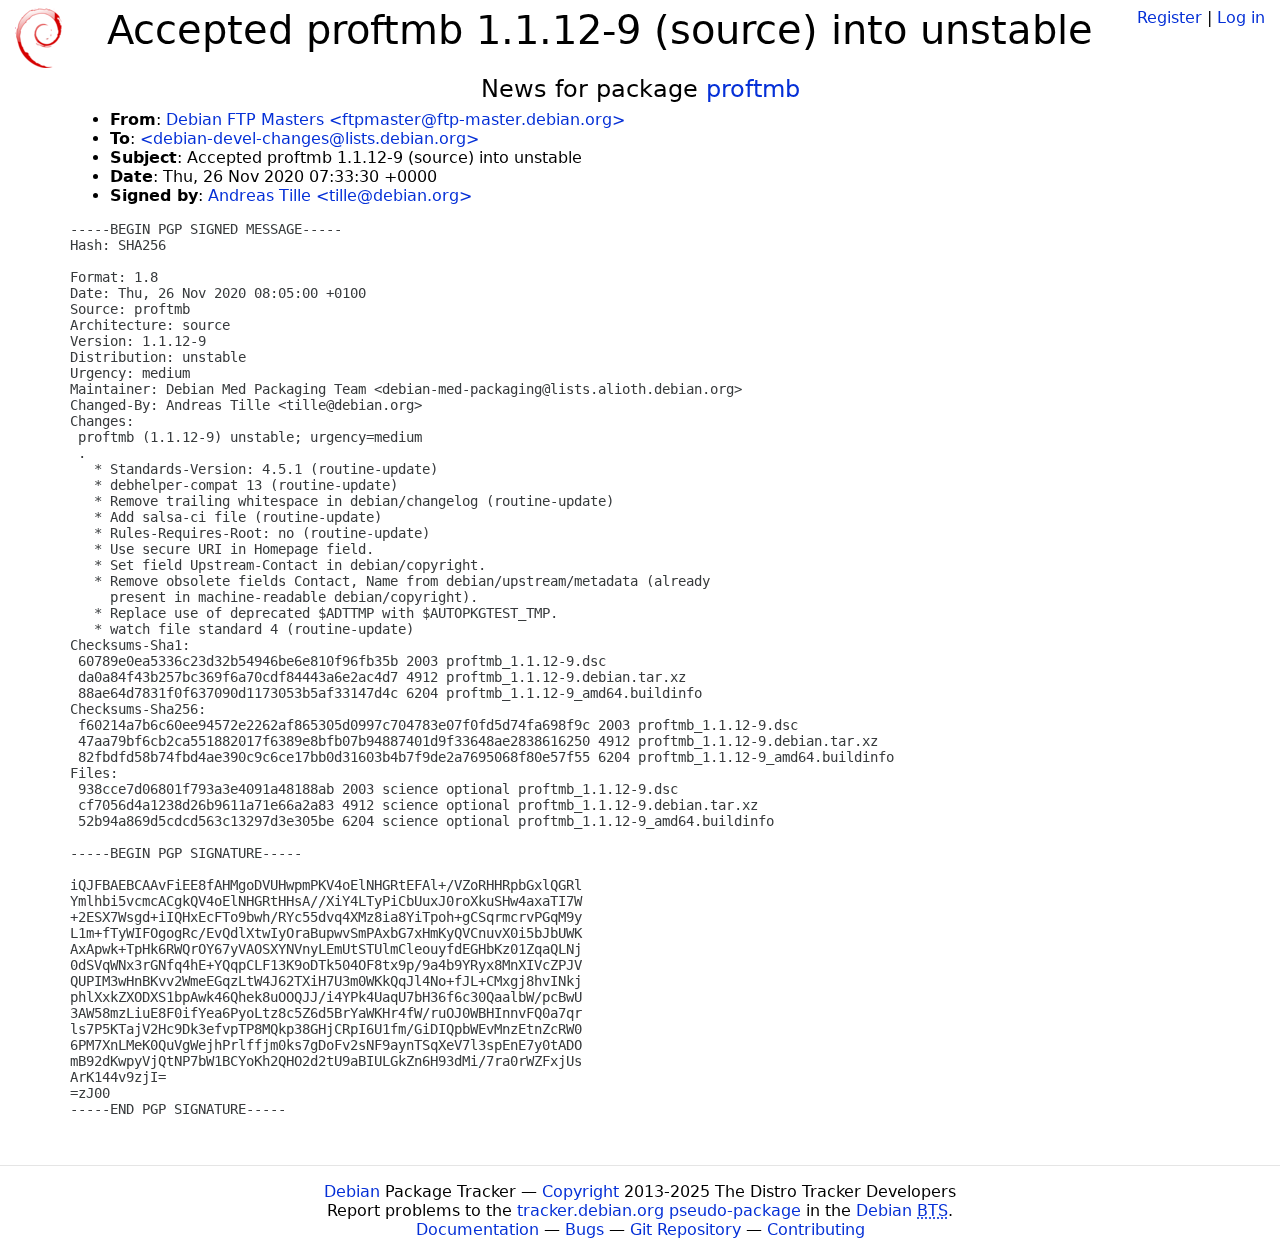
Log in (1241, 17)
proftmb (753, 89)
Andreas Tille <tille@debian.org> (340, 195)
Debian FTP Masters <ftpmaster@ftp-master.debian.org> (395, 119)
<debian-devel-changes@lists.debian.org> (309, 138)
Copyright (580, 1191)
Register (1169, 17)
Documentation (477, 1229)
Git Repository (685, 1229)
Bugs (584, 1229)
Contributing (816, 1229)
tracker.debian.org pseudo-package (659, 1210)
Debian (352, 1191)
